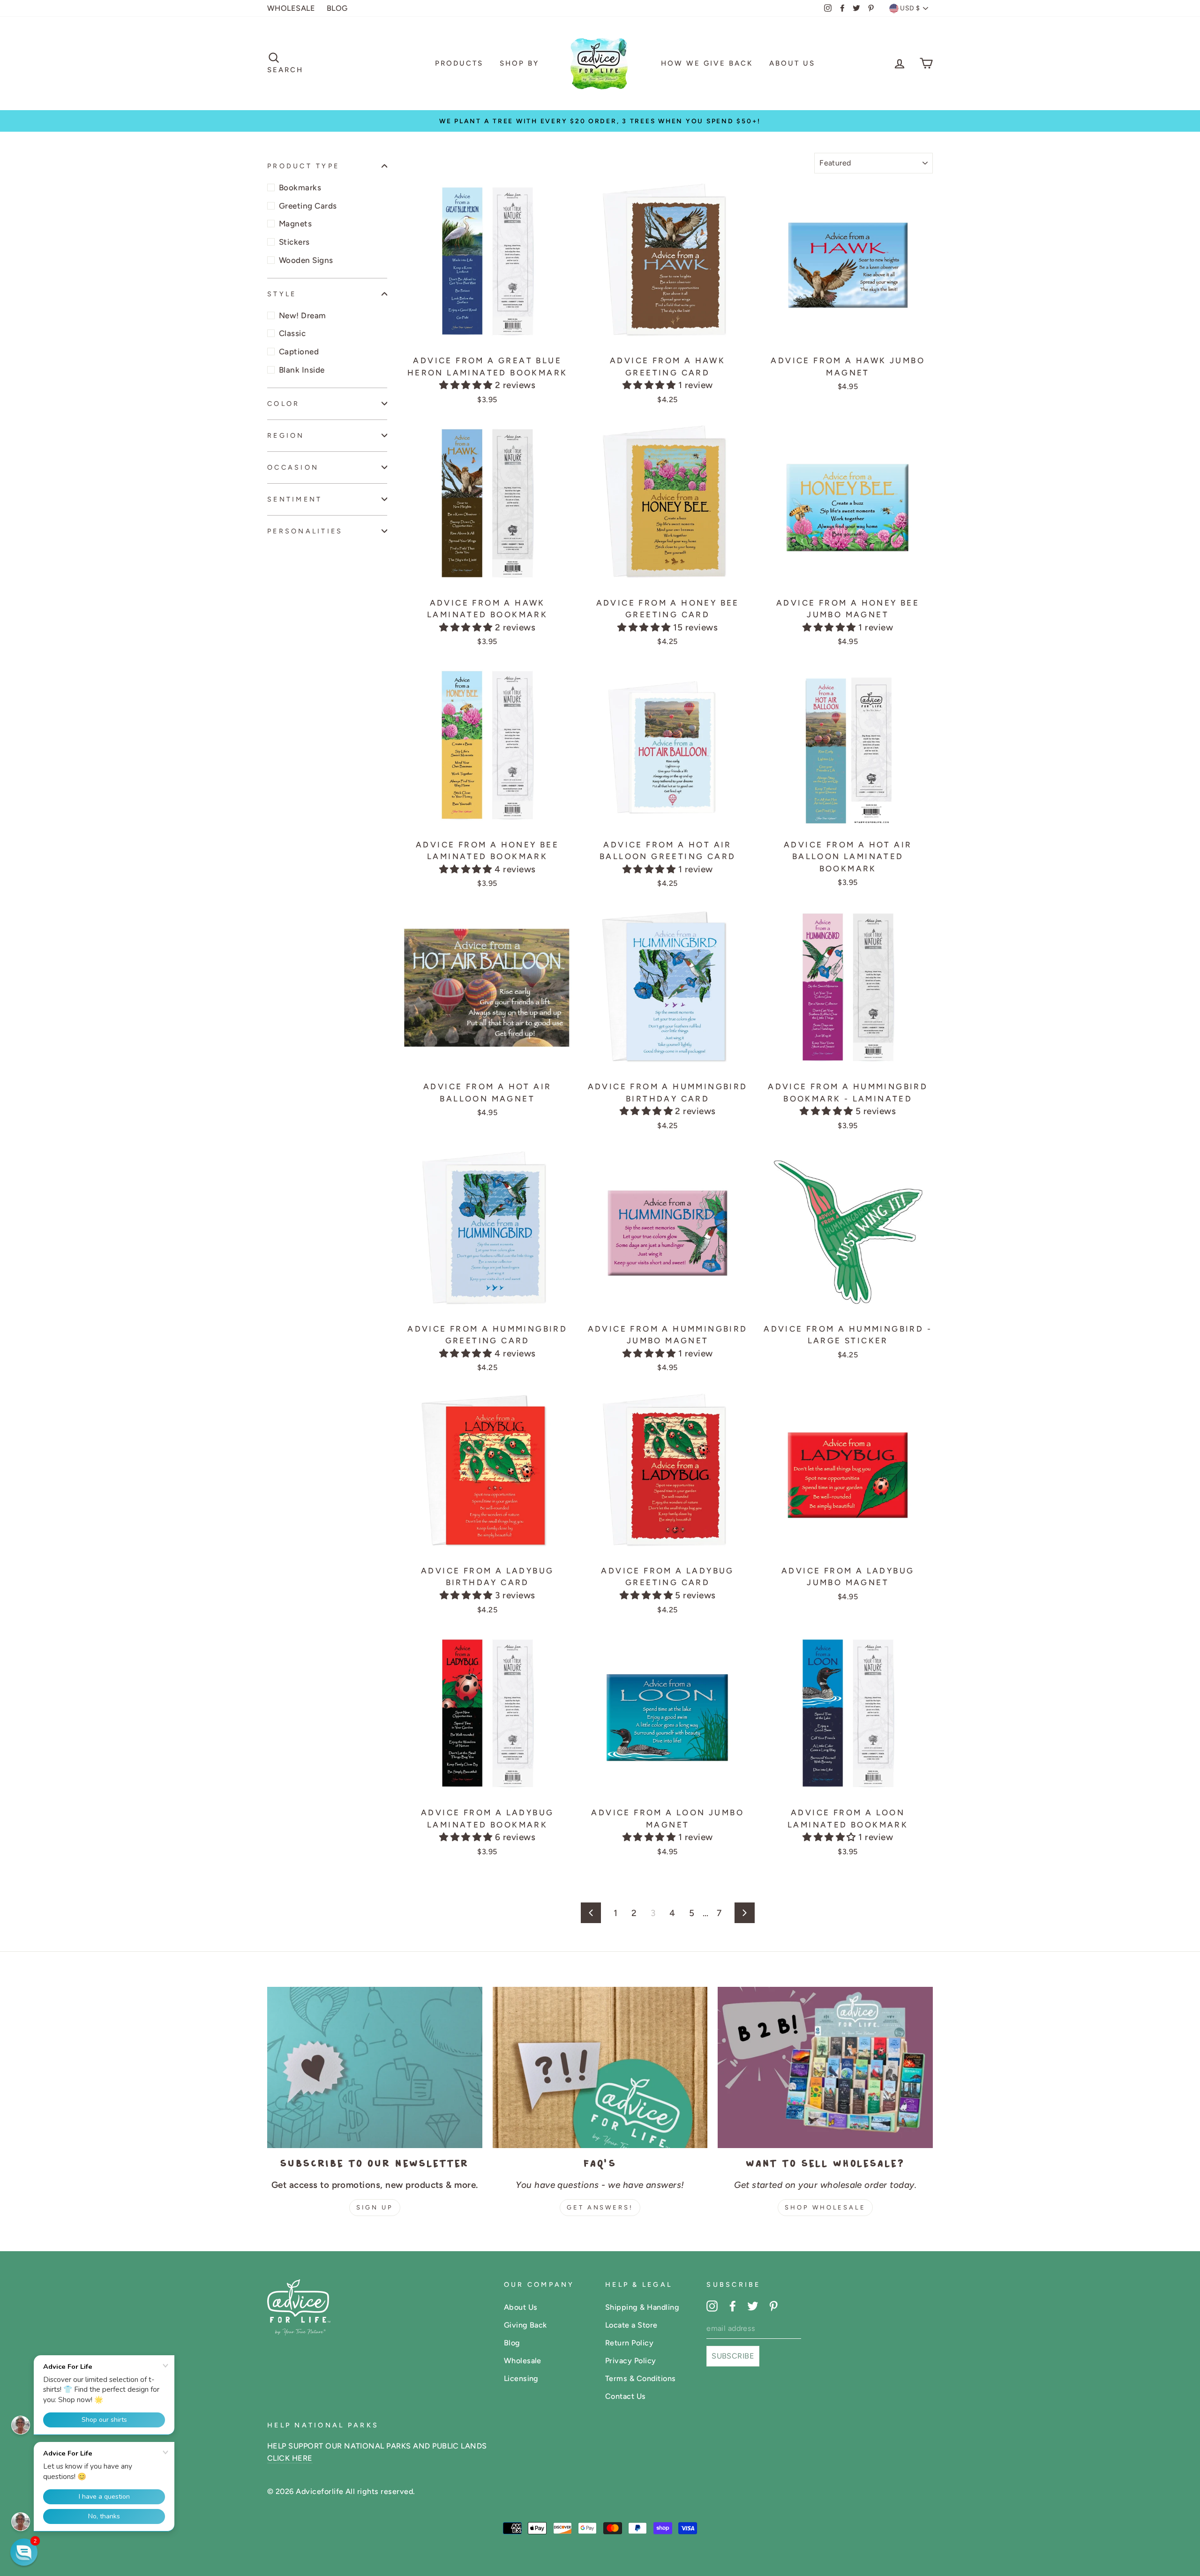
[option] (600, 121)
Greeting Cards (308, 206)
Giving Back (525, 2325)
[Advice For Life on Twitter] (753, 2306)
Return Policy (629, 2343)
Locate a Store (631, 2325)
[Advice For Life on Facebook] (733, 2306)
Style (282, 294)
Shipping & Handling (642, 2307)
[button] (467, 385)
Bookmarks (300, 187)
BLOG (337, 8)
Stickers (294, 242)
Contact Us (626, 2396)
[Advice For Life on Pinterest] (773, 2306)
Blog (512, 2343)
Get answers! (600, 2207)
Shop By (519, 63)
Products (459, 63)
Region (286, 435)
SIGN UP (375, 2207)
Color (283, 404)
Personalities (305, 531)
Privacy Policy (631, 2361)
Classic (292, 333)
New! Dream (303, 315)
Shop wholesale (825, 2207)
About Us (792, 63)
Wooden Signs (306, 260)
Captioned (299, 352)
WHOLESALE (291, 8)
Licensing (521, 2378)
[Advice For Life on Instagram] (712, 2306)
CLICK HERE (290, 2458)
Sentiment (295, 499)
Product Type (303, 166)
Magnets (295, 224)
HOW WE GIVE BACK (707, 63)
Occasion (293, 467)
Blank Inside (302, 370)
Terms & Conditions (641, 2378)
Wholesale (523, 2361)
